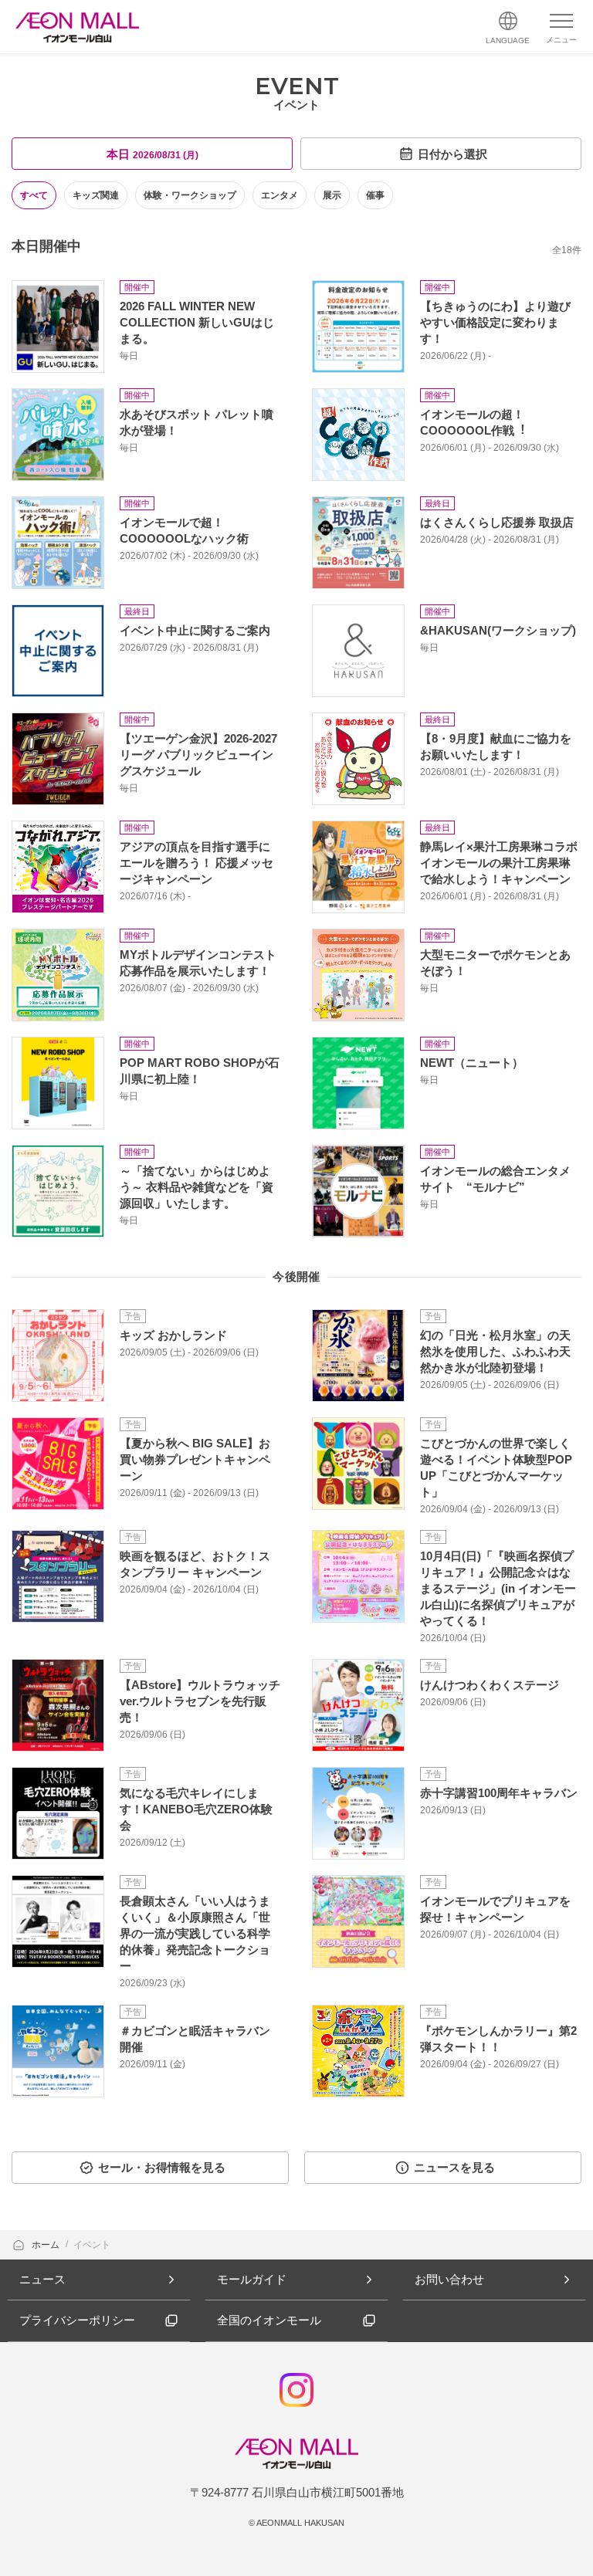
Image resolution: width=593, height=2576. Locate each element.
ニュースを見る (454, 2167)
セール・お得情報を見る (162, 2167)
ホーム (47, 2245)
